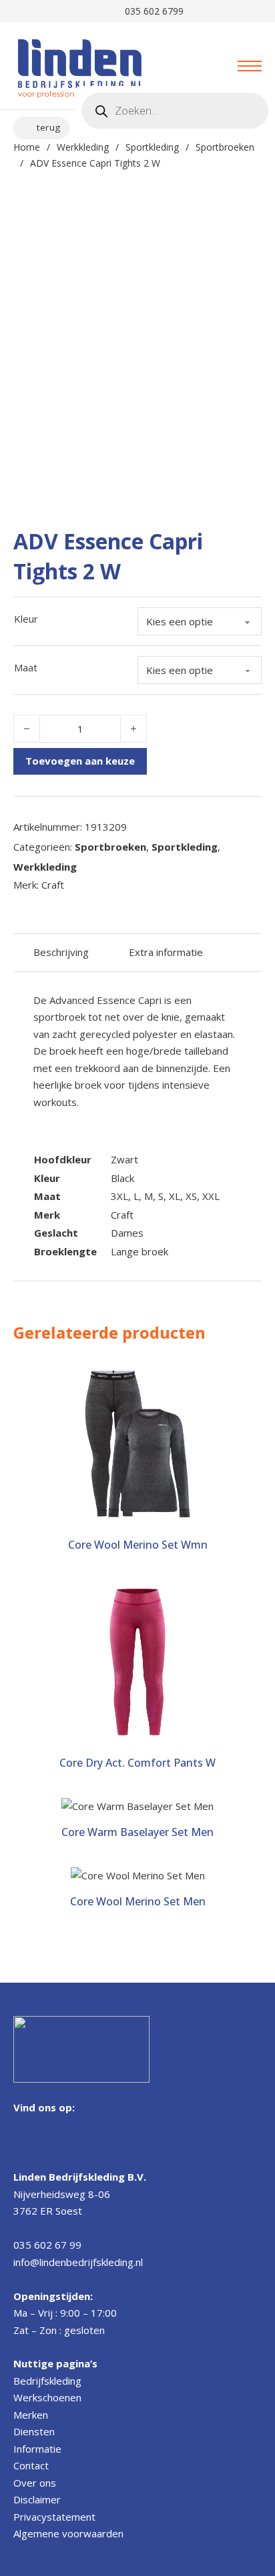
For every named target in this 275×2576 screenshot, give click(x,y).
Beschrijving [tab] (61, 952)
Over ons (35, 2483)
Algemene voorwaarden (68, 2533)
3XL (119, 1196)
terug (49, 127)
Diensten (34, 2431)
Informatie (37, 2449)
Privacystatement (54, 2517)
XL (175, 1196)
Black (122, 1178)
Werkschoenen (47, 2397)
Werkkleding (83, 147)
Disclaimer (37, 2499)
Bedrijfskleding (47, 2381)
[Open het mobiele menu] (250, 66)
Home (27, 147)
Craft (122, 1215)
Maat (26, 667)
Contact (31, 2465)
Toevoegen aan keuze (80, 761)
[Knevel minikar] (193, 66)
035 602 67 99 (47, 2245)
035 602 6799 (152, 11)
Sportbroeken (225, 147)
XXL (211, 1196)
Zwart (124, 1159)
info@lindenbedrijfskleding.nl (78, 2262)
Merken (31, 2415)
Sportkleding (152, 147)
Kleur (26, 619)
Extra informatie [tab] (166, 952)
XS (191, 1196)
